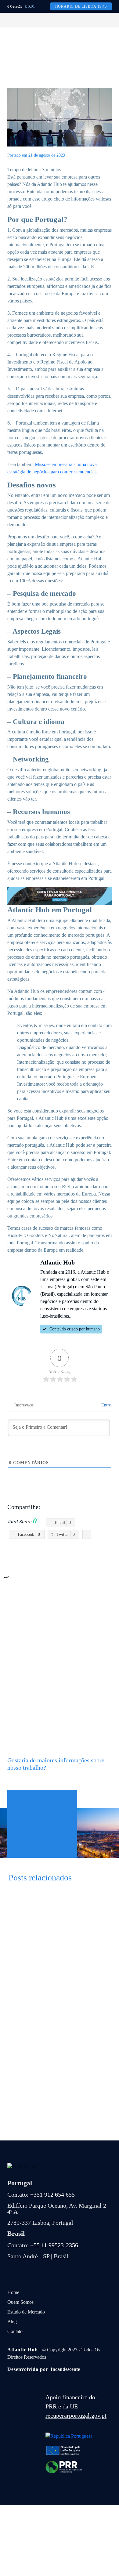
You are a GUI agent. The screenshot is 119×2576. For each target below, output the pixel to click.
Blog (12, 2322)
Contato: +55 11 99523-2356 (43, 2245)
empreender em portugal (76, 1556)
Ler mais (54, 1965)
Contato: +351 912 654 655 (41, 2194)
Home (13, 2292)
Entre (105, 1405)
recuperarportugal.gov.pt (76, 2415)
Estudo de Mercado (26, 2312)
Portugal (106, 1563)
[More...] (87, 1534)
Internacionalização (56, 1563)
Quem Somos (20, 2302)
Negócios (87, 1563)
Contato (15, 2331)
